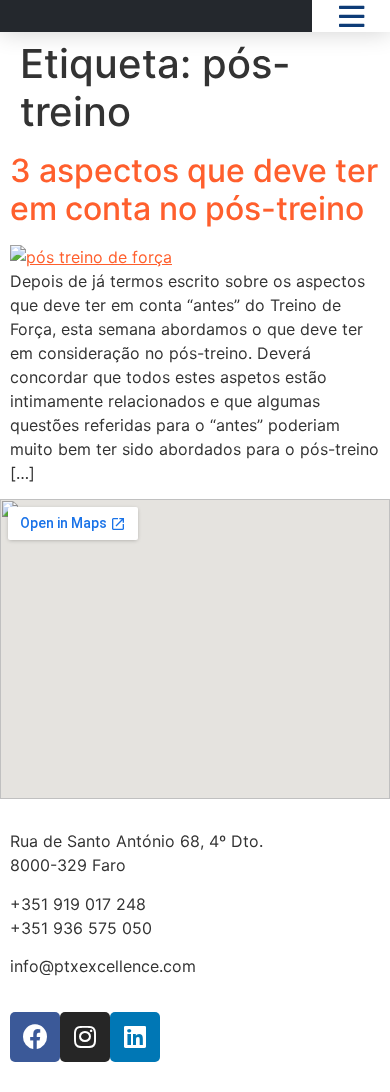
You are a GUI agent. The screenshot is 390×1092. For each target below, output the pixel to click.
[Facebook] (35, 1037)
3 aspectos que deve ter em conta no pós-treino (194, 189)
